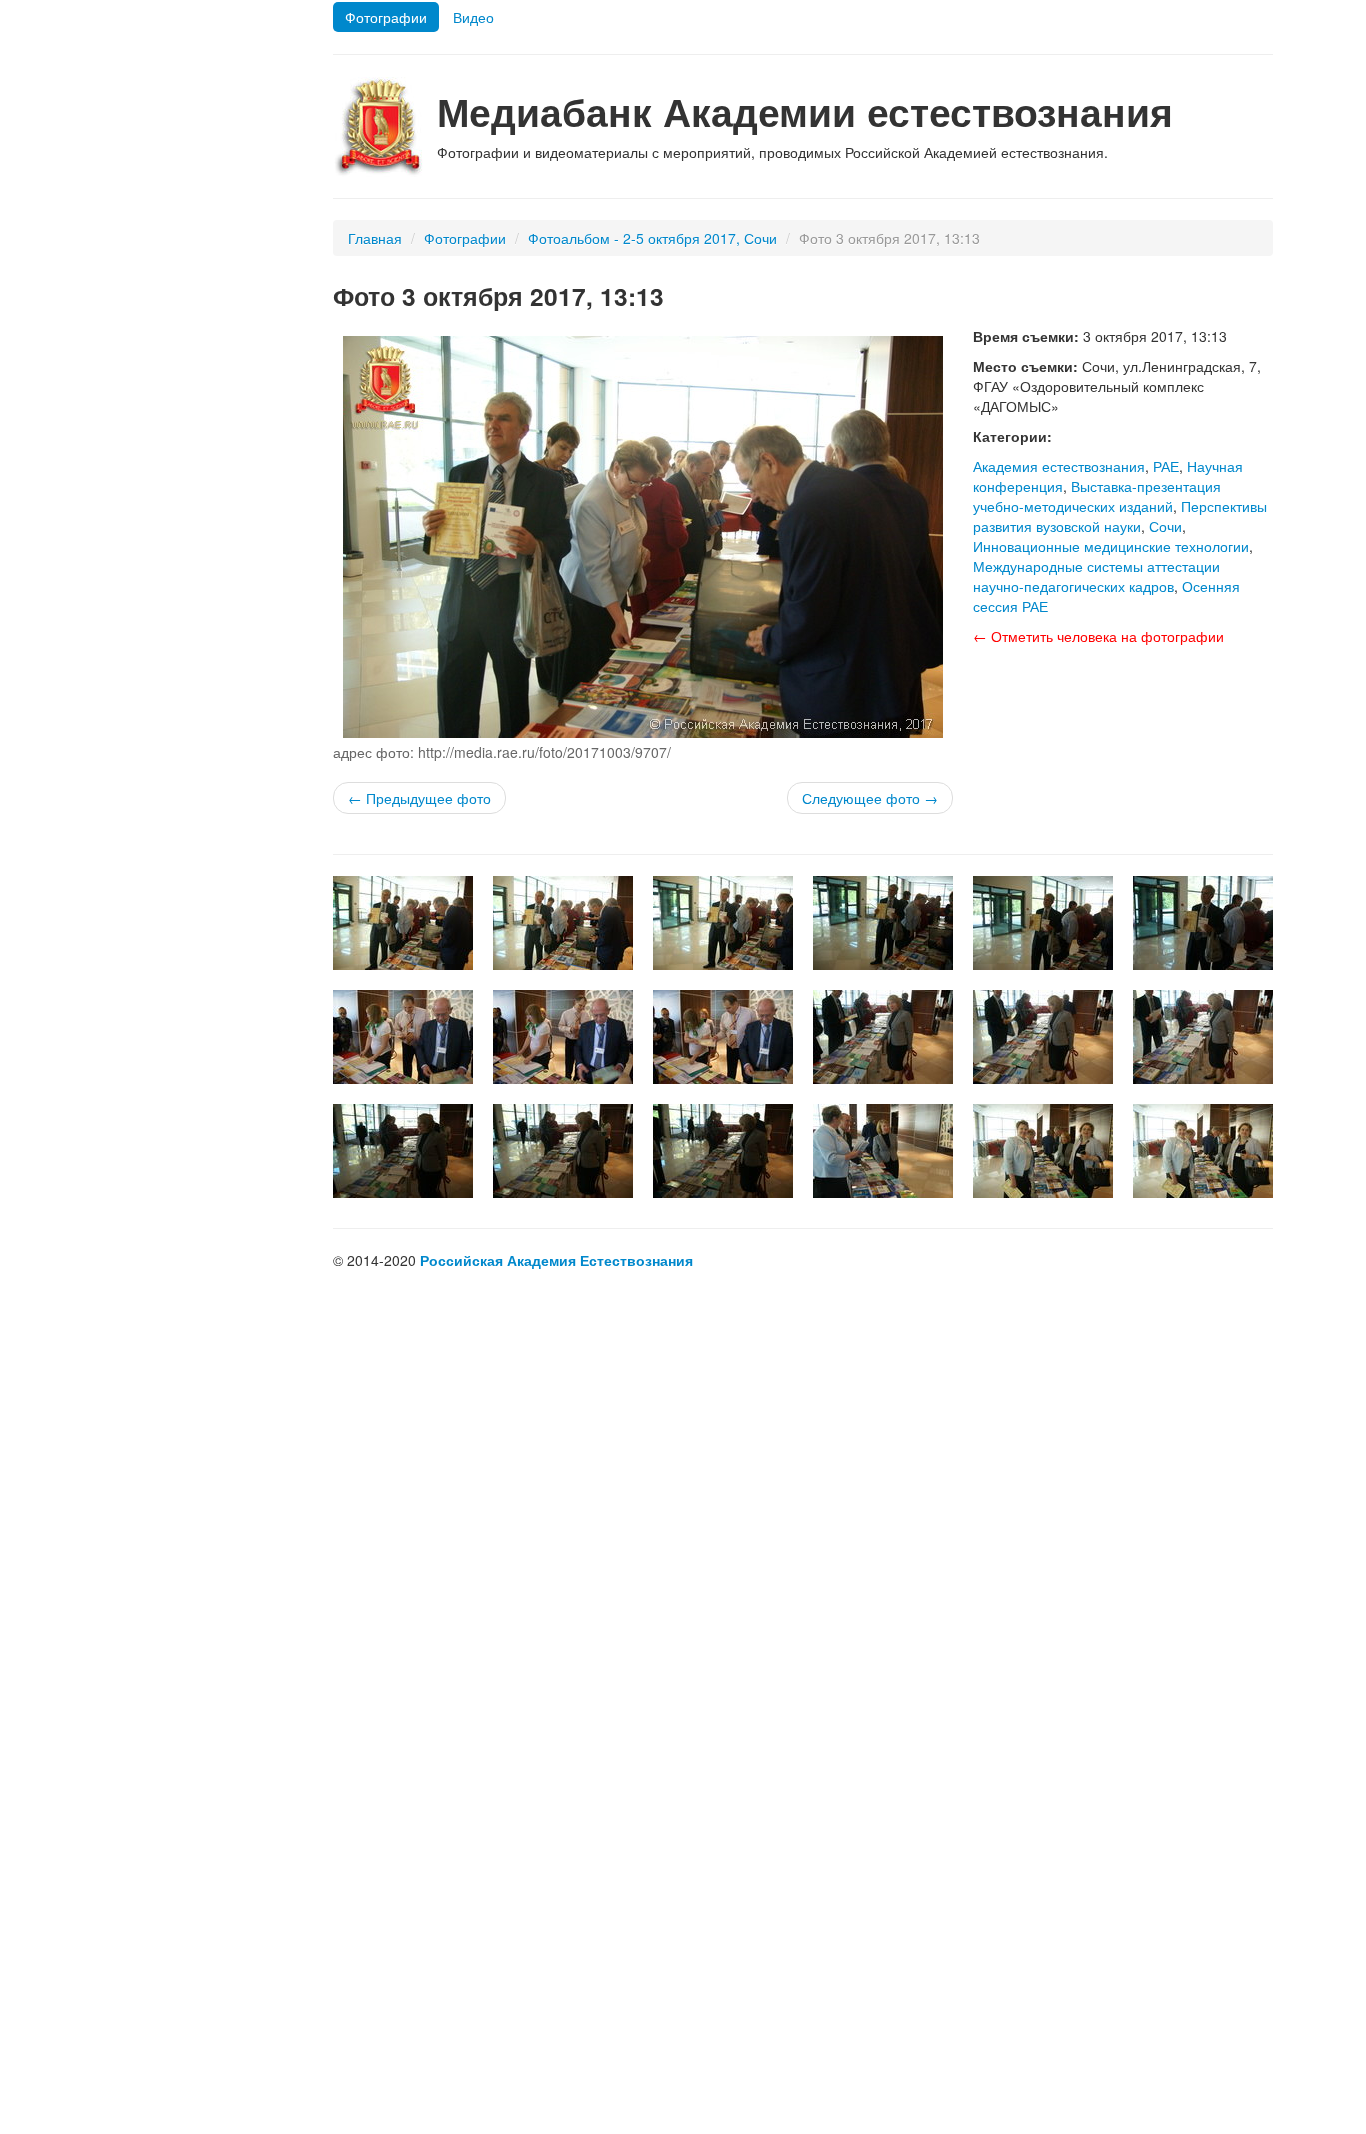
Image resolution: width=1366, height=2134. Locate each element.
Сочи (1165, 526)
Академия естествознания (1059, 466)
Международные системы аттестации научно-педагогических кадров (1096, 576)
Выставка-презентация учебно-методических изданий (1097, 496)
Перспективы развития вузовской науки (1120, 516)
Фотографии (386, 17)
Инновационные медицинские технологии (1111, 546)
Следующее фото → (870, 798)
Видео (473, 17)
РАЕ (1166, 466)
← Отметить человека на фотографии (1098, 636)
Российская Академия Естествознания (556, 1260)
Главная (375, 238)
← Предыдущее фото (419, 798)
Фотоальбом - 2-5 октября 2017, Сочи (652, 238)
